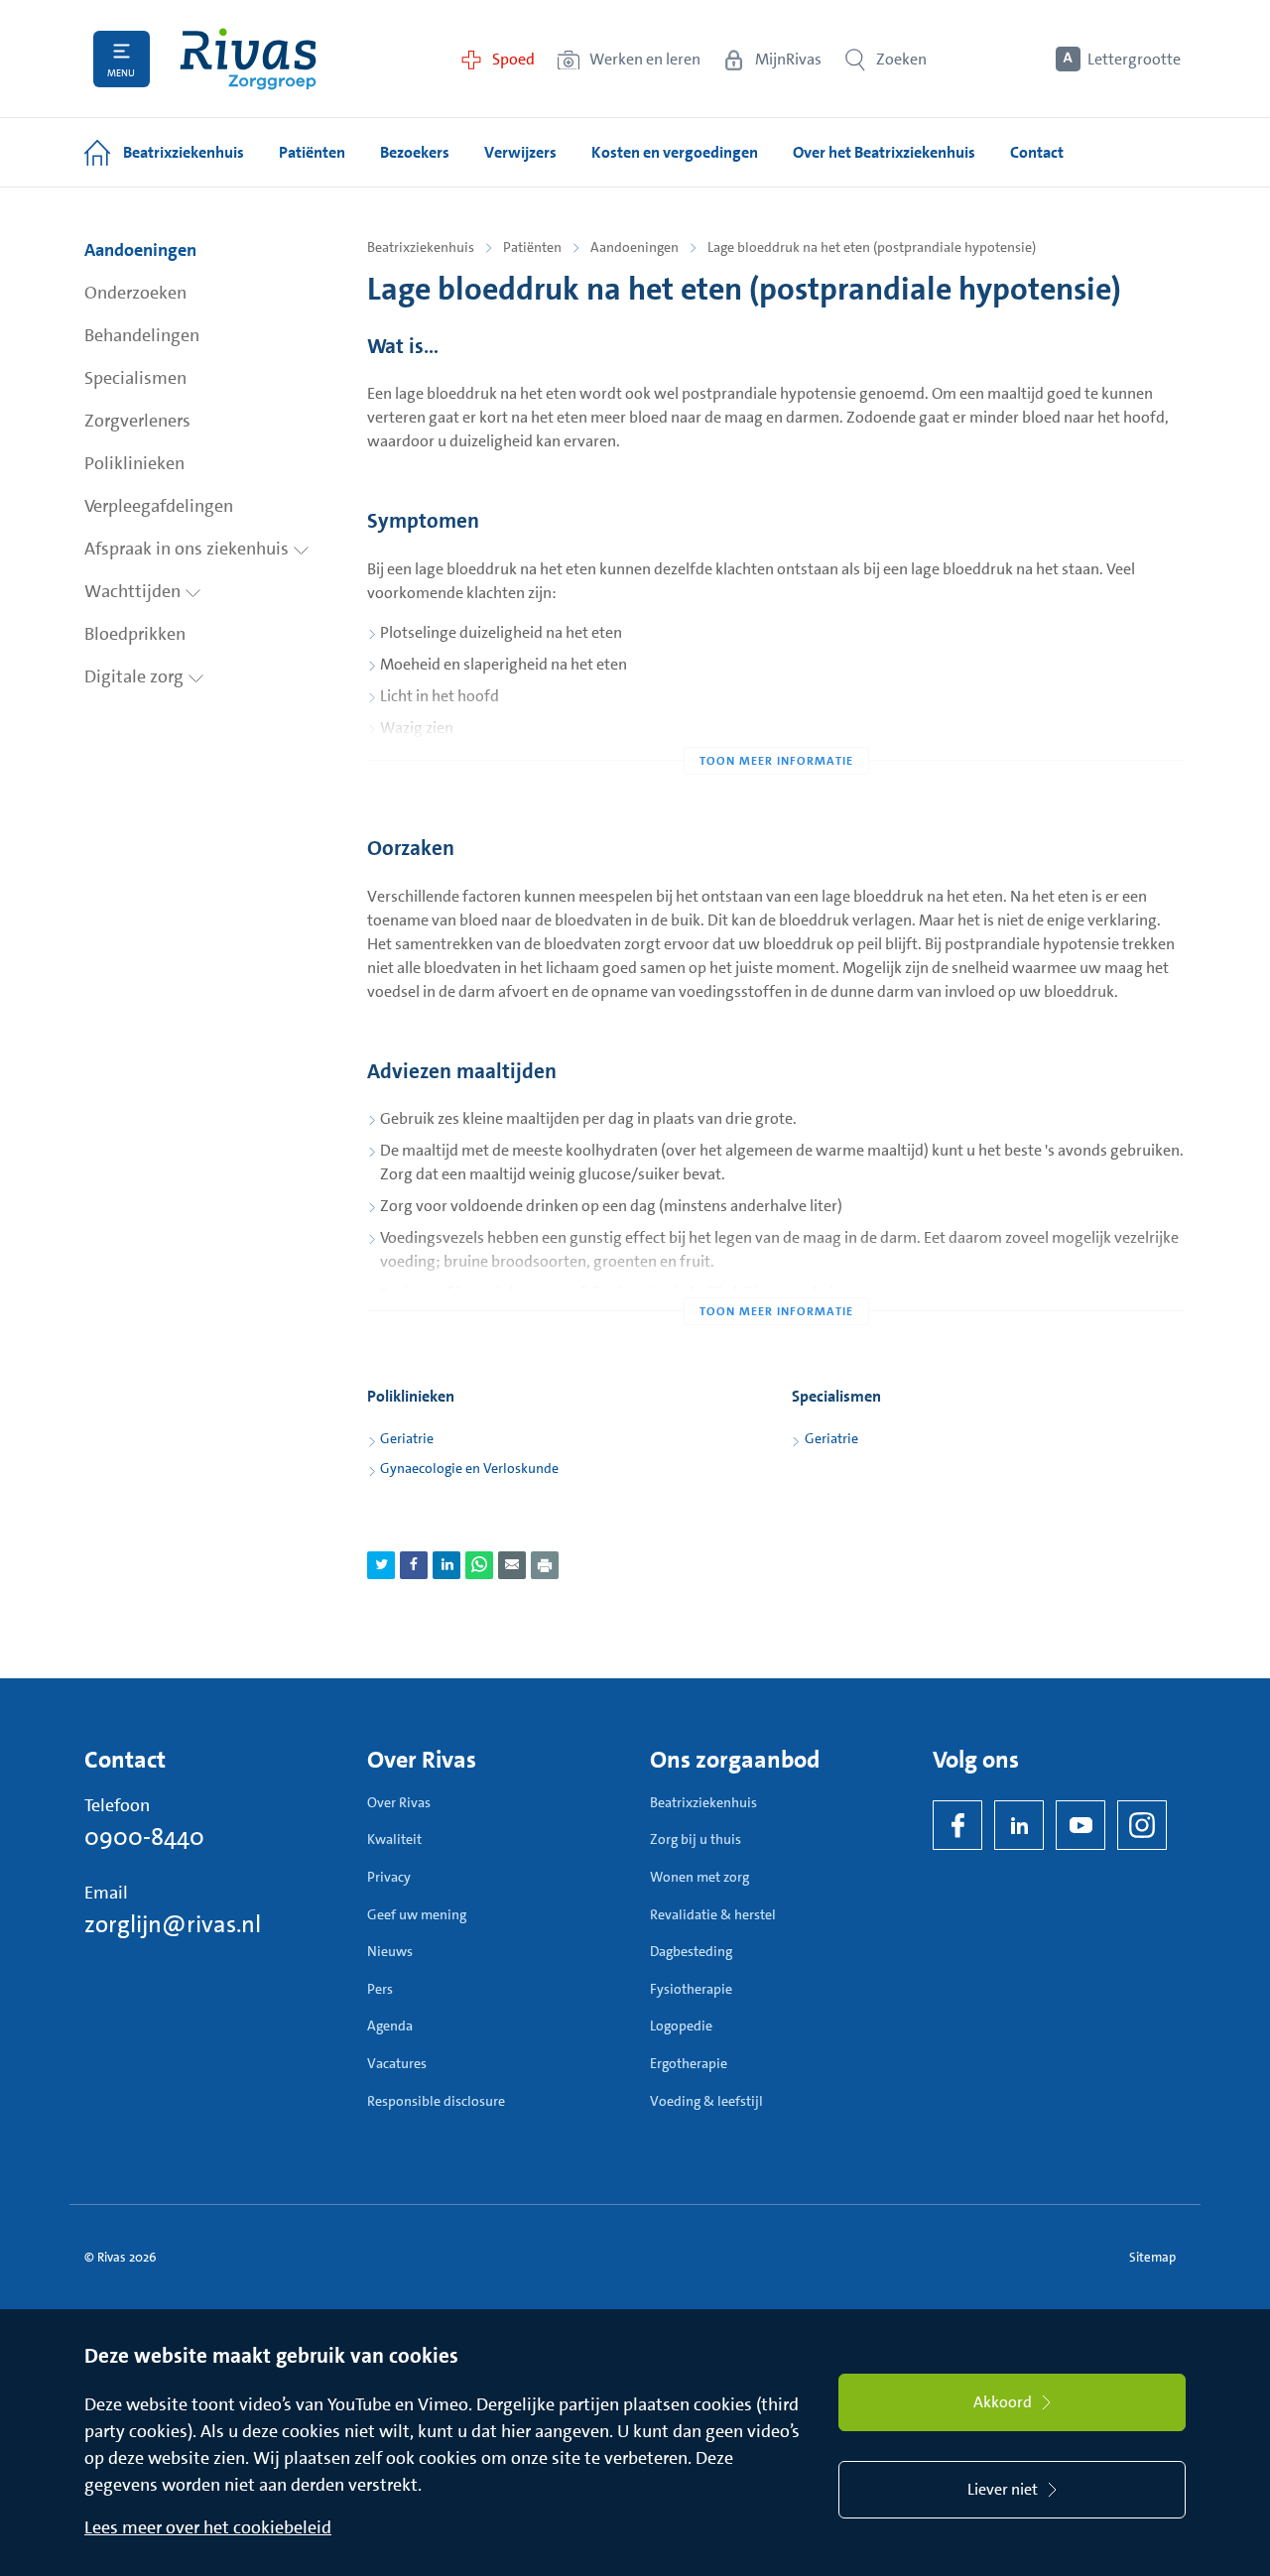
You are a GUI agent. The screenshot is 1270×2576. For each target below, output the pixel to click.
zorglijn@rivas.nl (173, 1924)
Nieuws (390, 1951)
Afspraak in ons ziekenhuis (189, 549)
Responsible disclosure (436, 2101)
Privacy (389, 1877)
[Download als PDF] (545, 1565)
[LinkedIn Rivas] (1019, 1825)
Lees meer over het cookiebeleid (208, 2527)
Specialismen (135, 378)
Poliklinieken (134, 463)
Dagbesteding (691, 1951)
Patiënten (532, 247)
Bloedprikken (135, 634)
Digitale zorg (136, 676)
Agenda (390, 2025)
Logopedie (681, 2025)
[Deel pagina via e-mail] (512, 1565)
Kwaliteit (394, 1839)
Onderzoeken (135, 293)
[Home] (248, 59)
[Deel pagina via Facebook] (414, 1565)
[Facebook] (957, 1825)
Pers (380, 1989)
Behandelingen (142, 335)
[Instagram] (1142, 1825)
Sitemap (1152, 2257)
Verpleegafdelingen (159, 506)
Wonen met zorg (699, 1877)
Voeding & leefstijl (706, 2101)
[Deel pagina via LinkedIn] (446, 1565)
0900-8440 (144, 1837)
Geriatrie (407, 1438)
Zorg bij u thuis (696, 1839)
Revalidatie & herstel (713, 1914)
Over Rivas (399, 1802)
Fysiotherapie (691, 1989)
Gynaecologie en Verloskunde (469, 1468)
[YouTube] (1080, 1825)
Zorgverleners (137, 421)
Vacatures (397, 2063)
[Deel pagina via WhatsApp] (479, 1565)
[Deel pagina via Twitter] (381, 1565)
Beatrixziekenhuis (421, 247)
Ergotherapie (689, 2063)
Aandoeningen (140, 250)
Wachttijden (134, 591)
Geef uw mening (417, 1914)
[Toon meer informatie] (776, 721)
